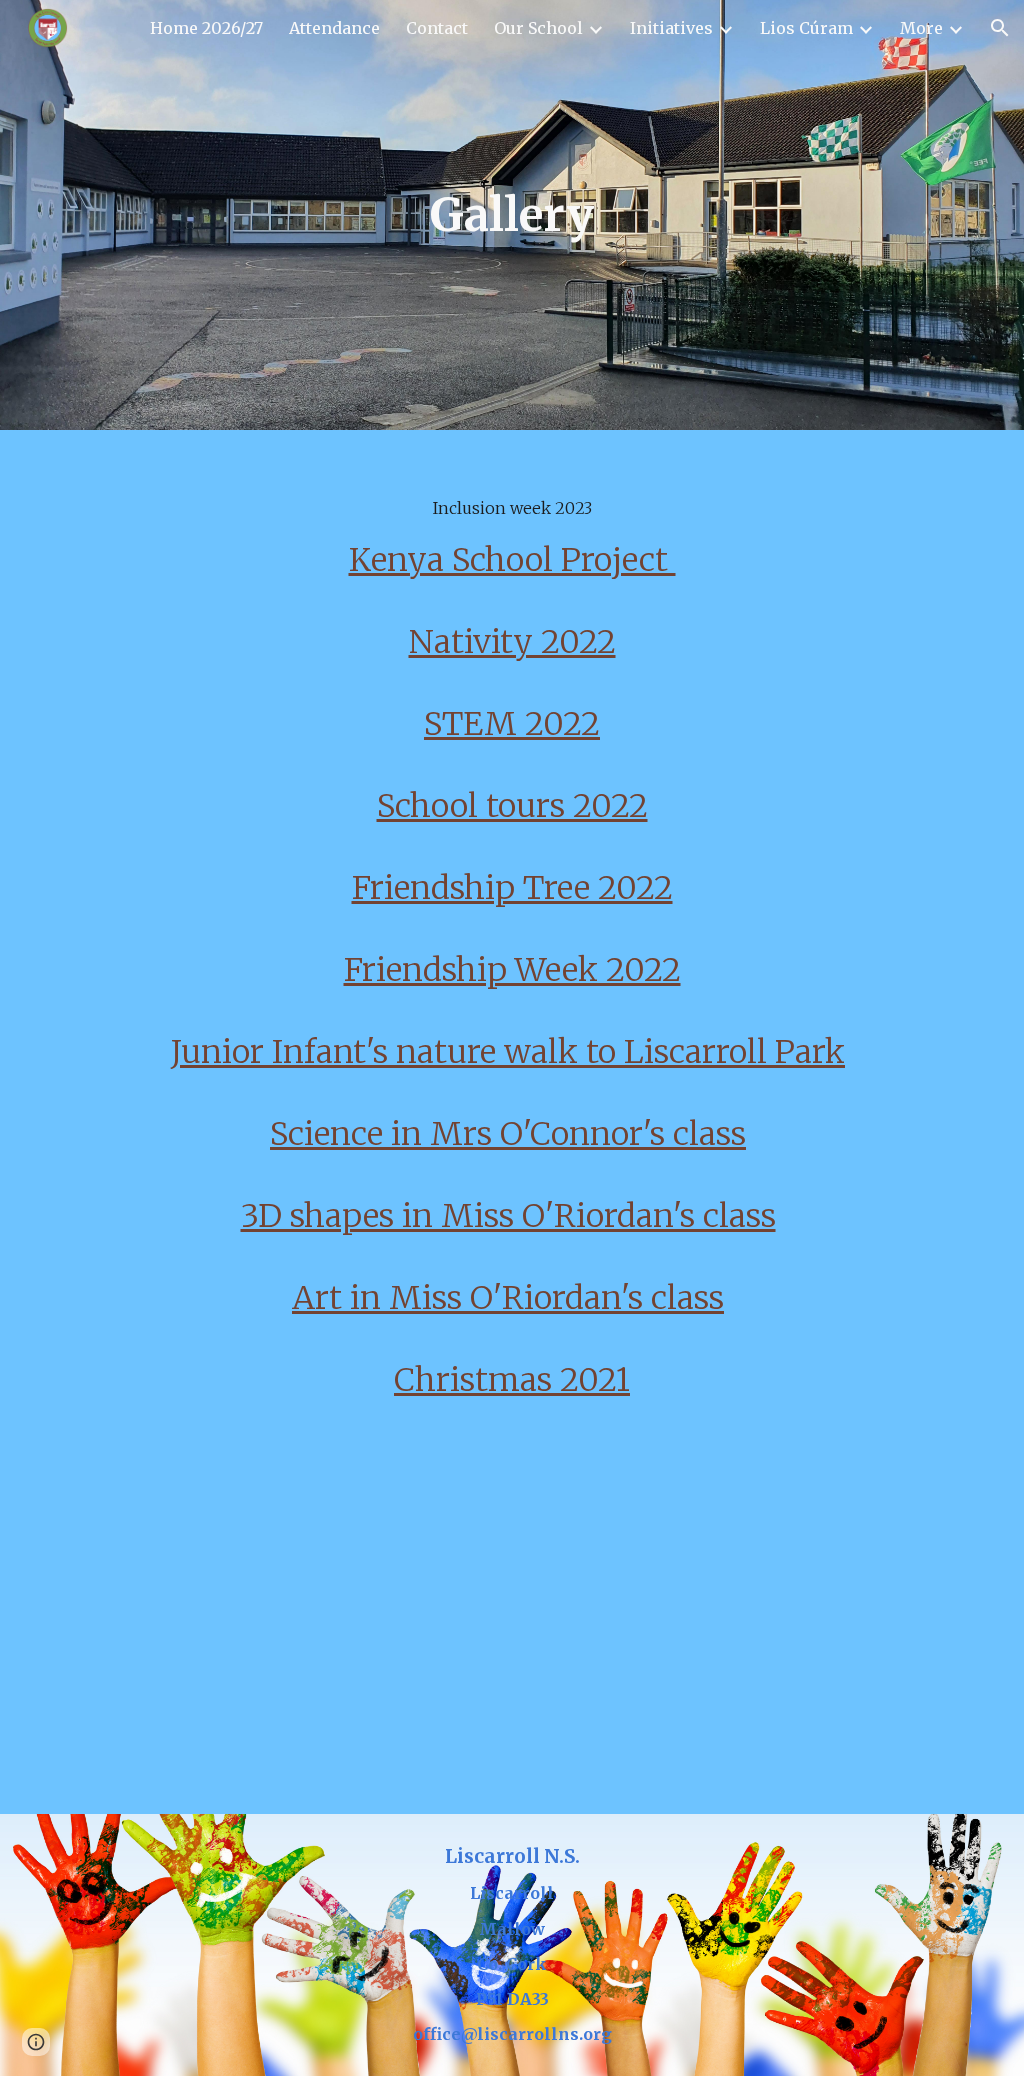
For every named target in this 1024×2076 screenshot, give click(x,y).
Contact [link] (437, 28)
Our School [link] (538, 28)
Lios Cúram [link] (806, 28)
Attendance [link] (334, 28)
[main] (511, 215)
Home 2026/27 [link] (206, 28)
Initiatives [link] (671, 28)
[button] (1000, 28)
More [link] (921, 28)
